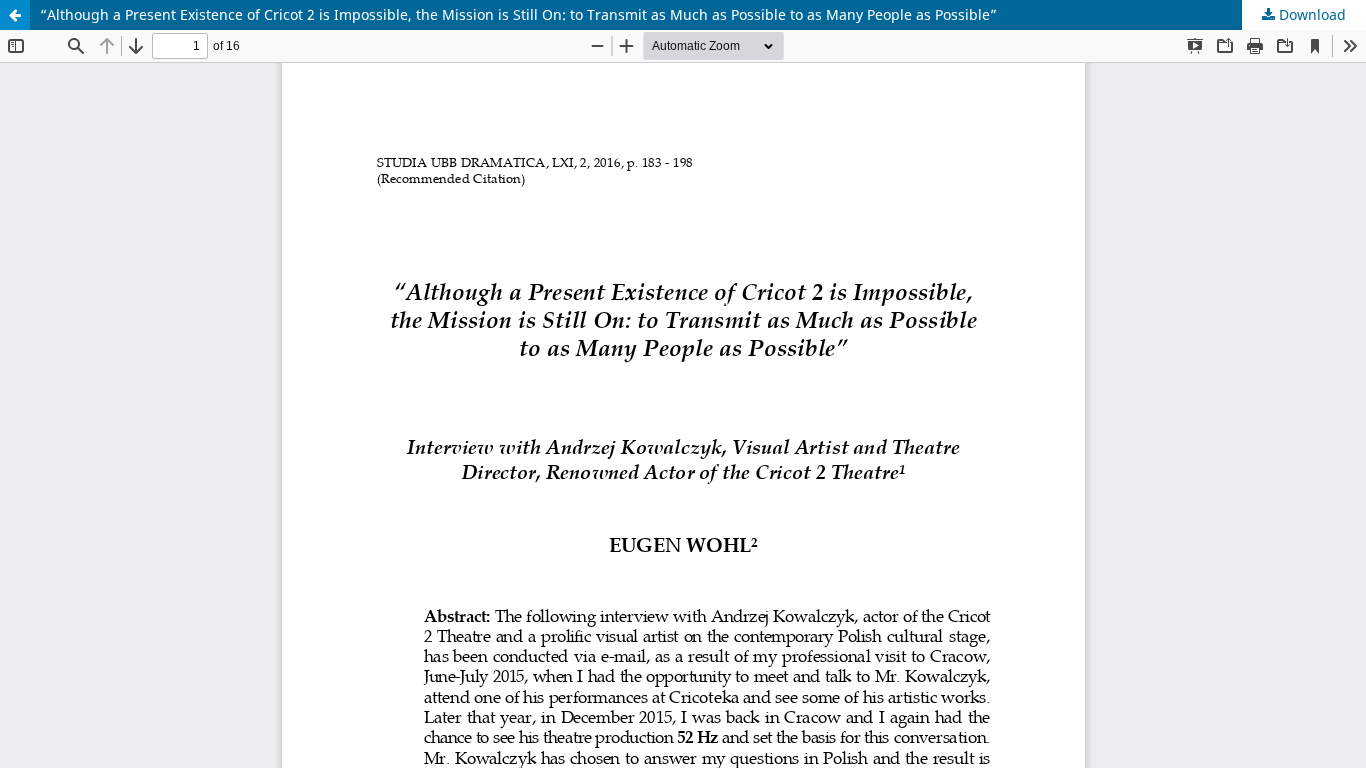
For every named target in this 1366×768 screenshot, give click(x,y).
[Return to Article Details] (15, 15)
